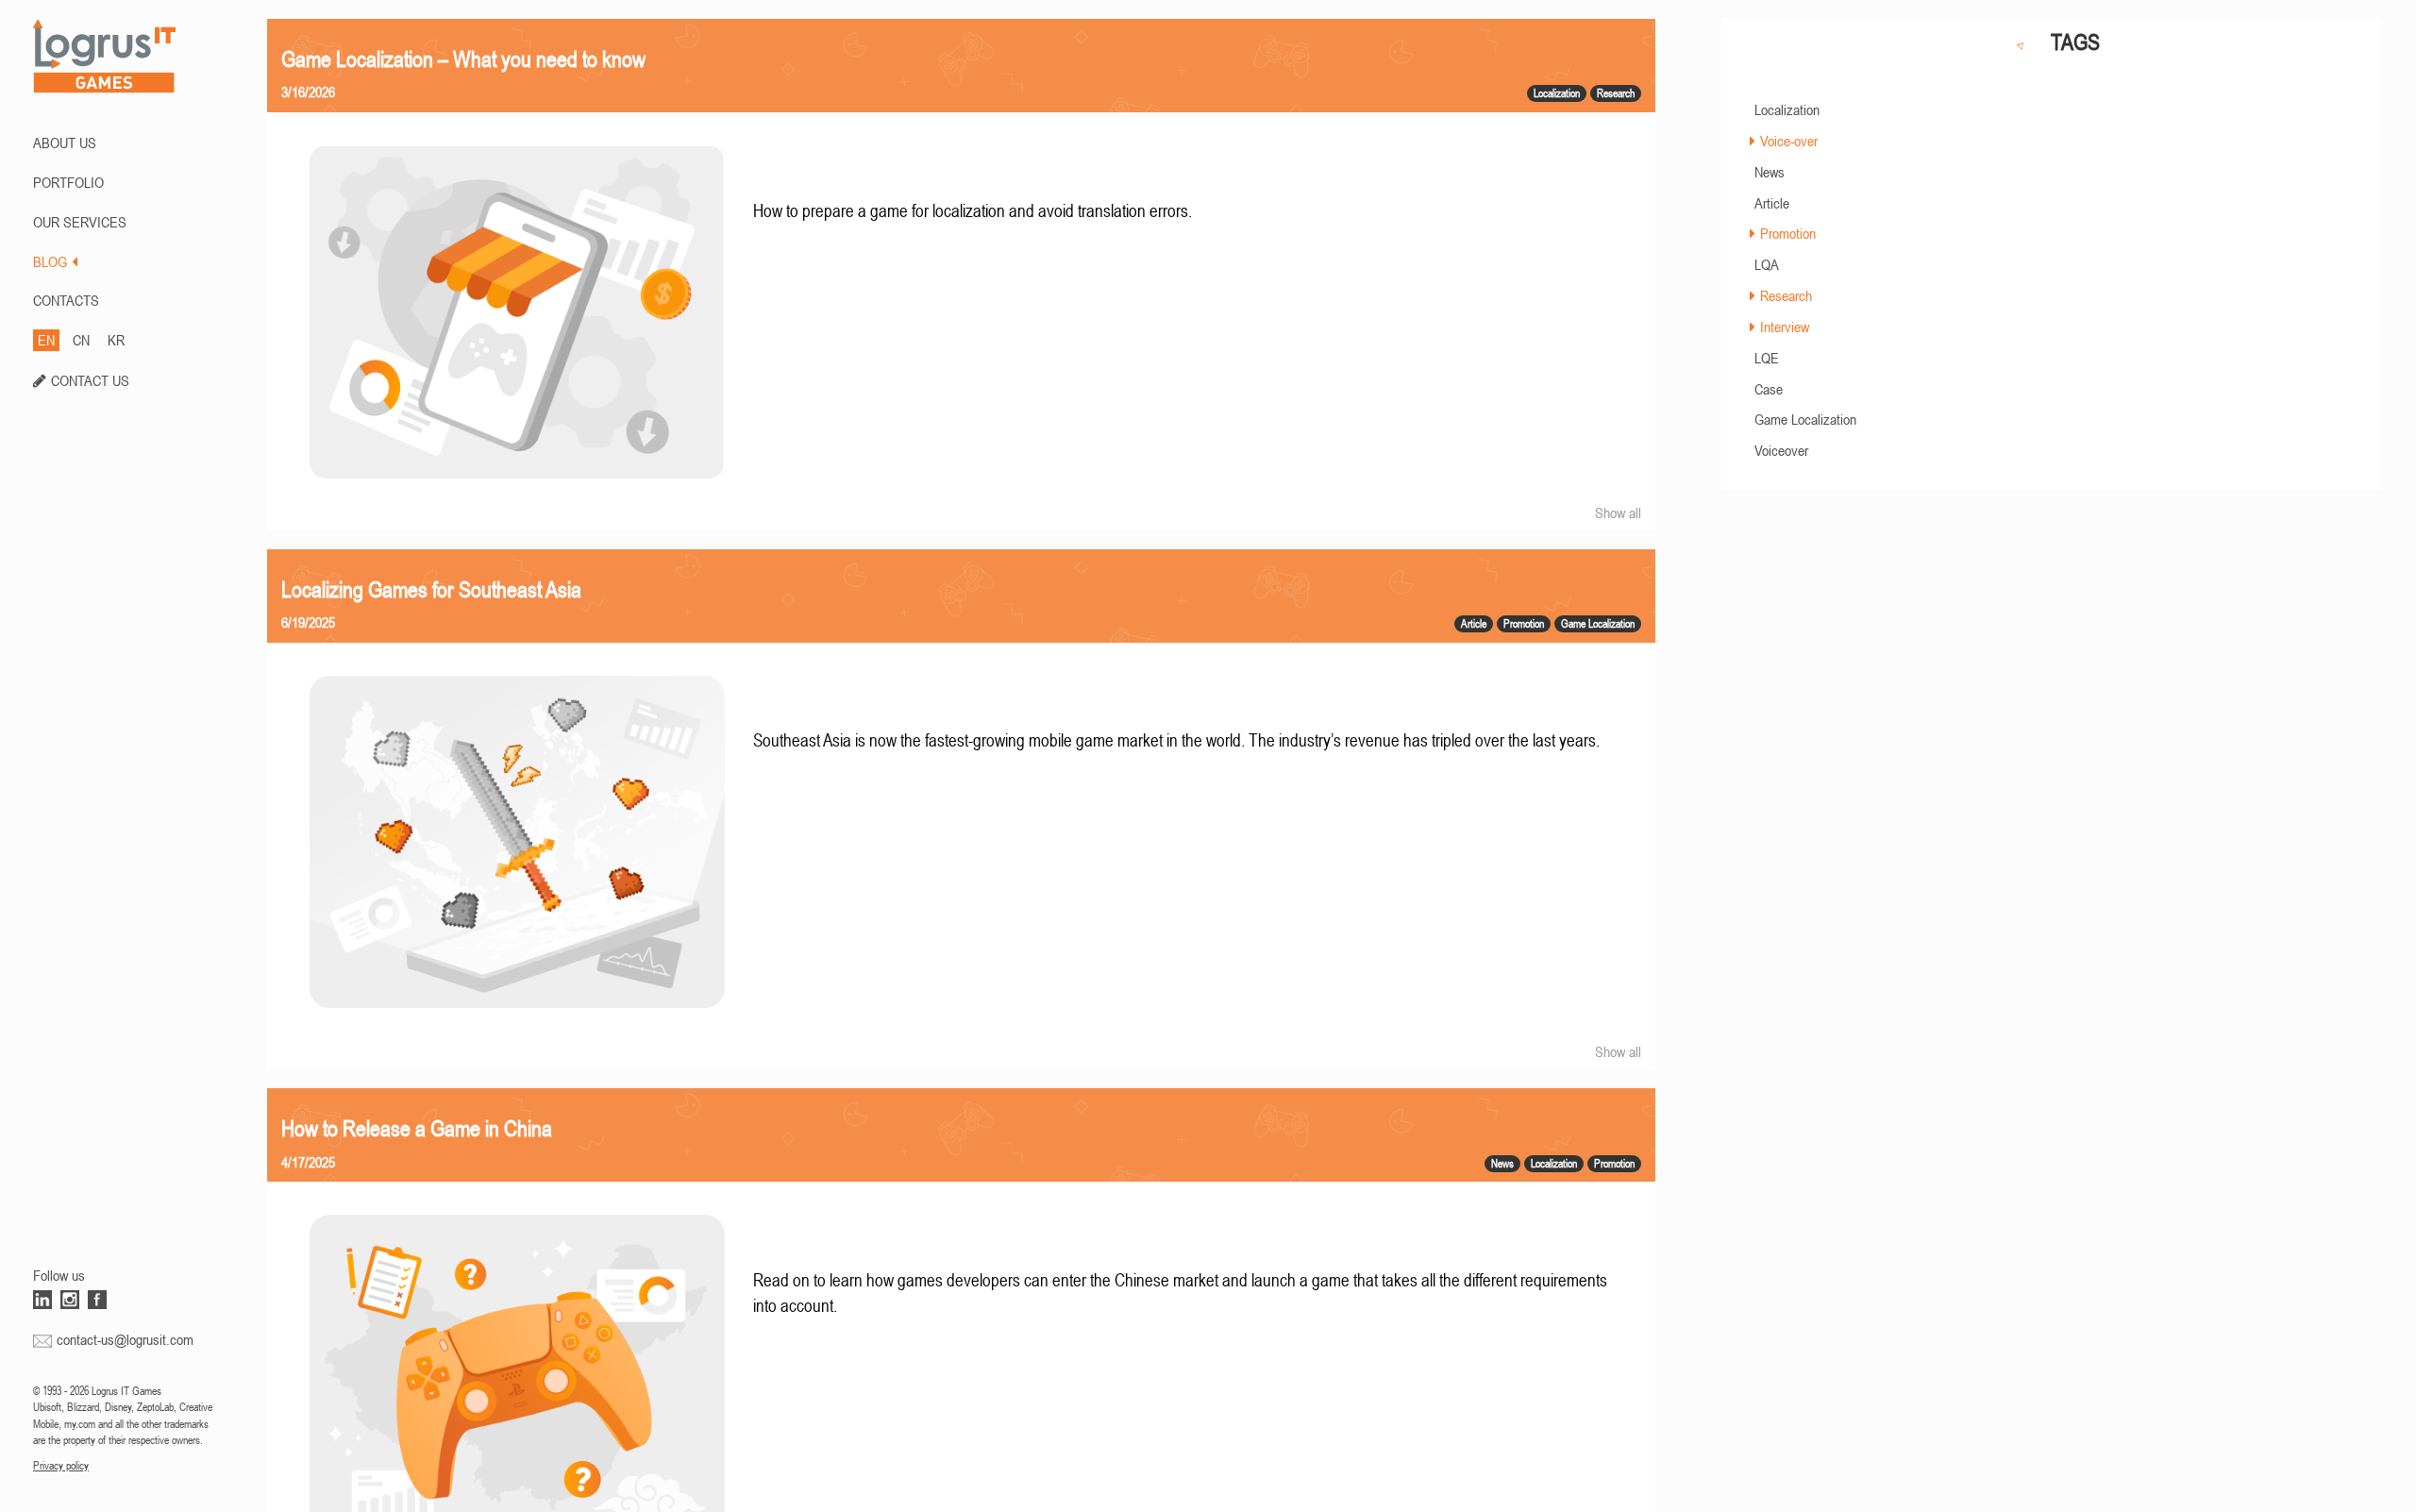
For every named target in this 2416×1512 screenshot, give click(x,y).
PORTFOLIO (68, 182)
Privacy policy (61, 1466)
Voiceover (1781, 450)
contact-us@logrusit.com (125, 1339)
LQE (1767, 358)
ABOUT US (65, 143)
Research (1786, 295)
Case (1769, 389)
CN (81, 340)
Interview (1785, 327)
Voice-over (1789, 141)
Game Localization (1805, 419)
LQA (1767, 264)
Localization (1787, 109)
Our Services (80, 222)
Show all (1618, 512)
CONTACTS (66, 300)
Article (1772, 203)
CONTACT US (90, 380)
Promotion (1788, 233)
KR (116, 340)
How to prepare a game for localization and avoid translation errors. (973, 211)
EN (46, 340)
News (1770, 172)
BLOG (50, 261)
